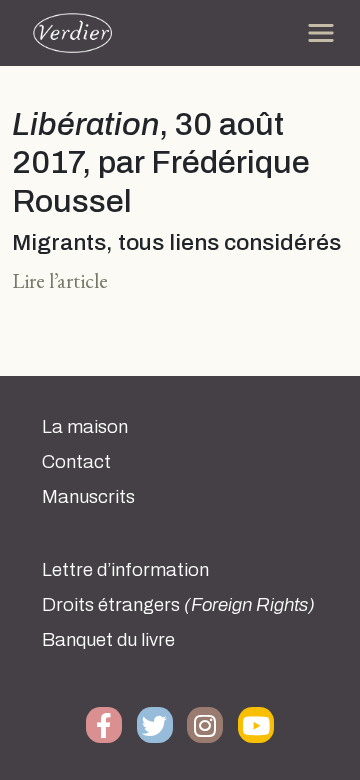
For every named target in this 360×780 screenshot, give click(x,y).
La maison (85, 427)
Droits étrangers (178, 605)
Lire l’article (60, 280)
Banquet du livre (108, 640)
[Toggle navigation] (321, 33)
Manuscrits (88, 497)
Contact (76, 462)
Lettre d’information (125, 570)
